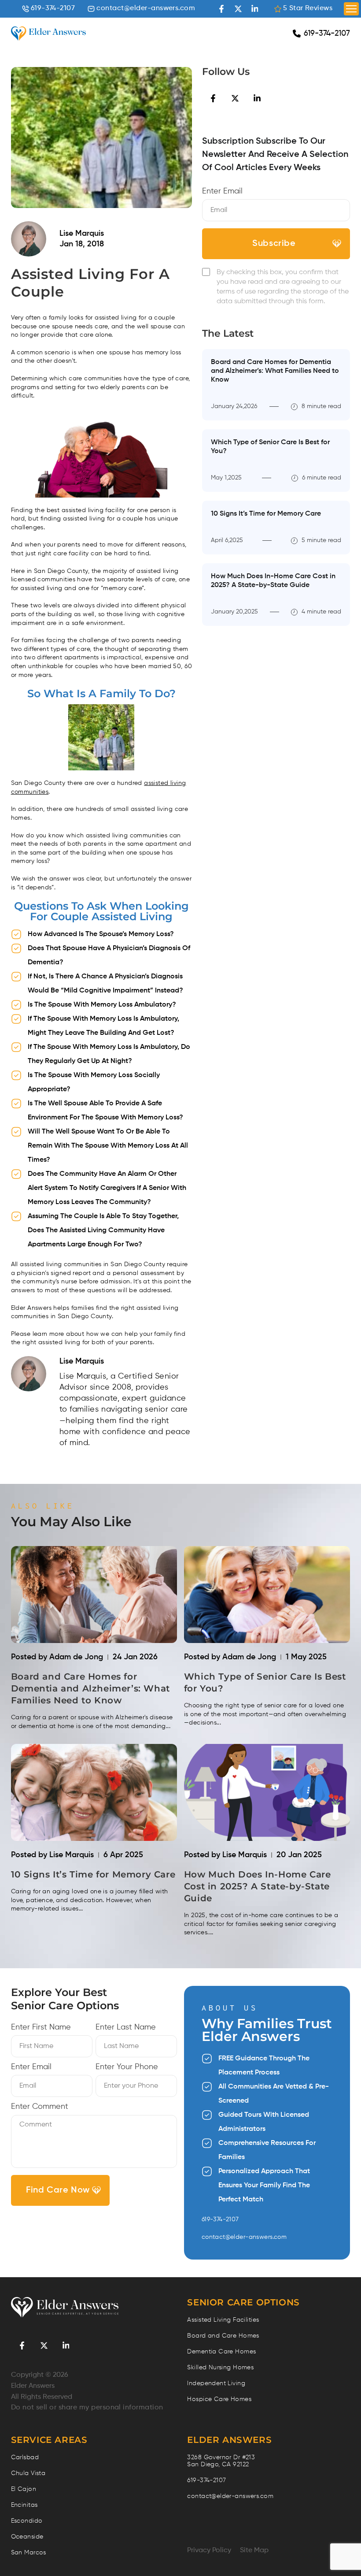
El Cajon (24, 2489)
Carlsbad (25, 2457)
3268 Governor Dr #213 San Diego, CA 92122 (221, 2461)
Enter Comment (40, 2107)
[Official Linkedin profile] (255, 9)
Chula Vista (28, 2473)
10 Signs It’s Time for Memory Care (266, 514)
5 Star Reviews (308, 8)
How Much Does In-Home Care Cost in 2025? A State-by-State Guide (258, 1886)
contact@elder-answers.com (146, 8)
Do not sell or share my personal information (87, 2408)
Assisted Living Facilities (223, 2320)
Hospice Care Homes (219, 2399)
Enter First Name (41, 2027)
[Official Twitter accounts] (238, 9)
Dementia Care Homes (221, 2352)
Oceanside (27, 2537)
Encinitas (24, 2505)
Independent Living (216, 2383)
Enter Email (222, 191)
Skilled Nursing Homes (220, 2368)
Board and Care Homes (223, 2336)
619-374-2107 (53, 8)
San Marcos (29, 2553)
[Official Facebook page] (221, 9)
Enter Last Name (126, 2027)
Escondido (27, 2521)
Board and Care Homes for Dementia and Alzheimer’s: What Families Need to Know (275, 371)
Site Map (254, 2550)
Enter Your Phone (127, 2067)
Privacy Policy (209, 2550)
